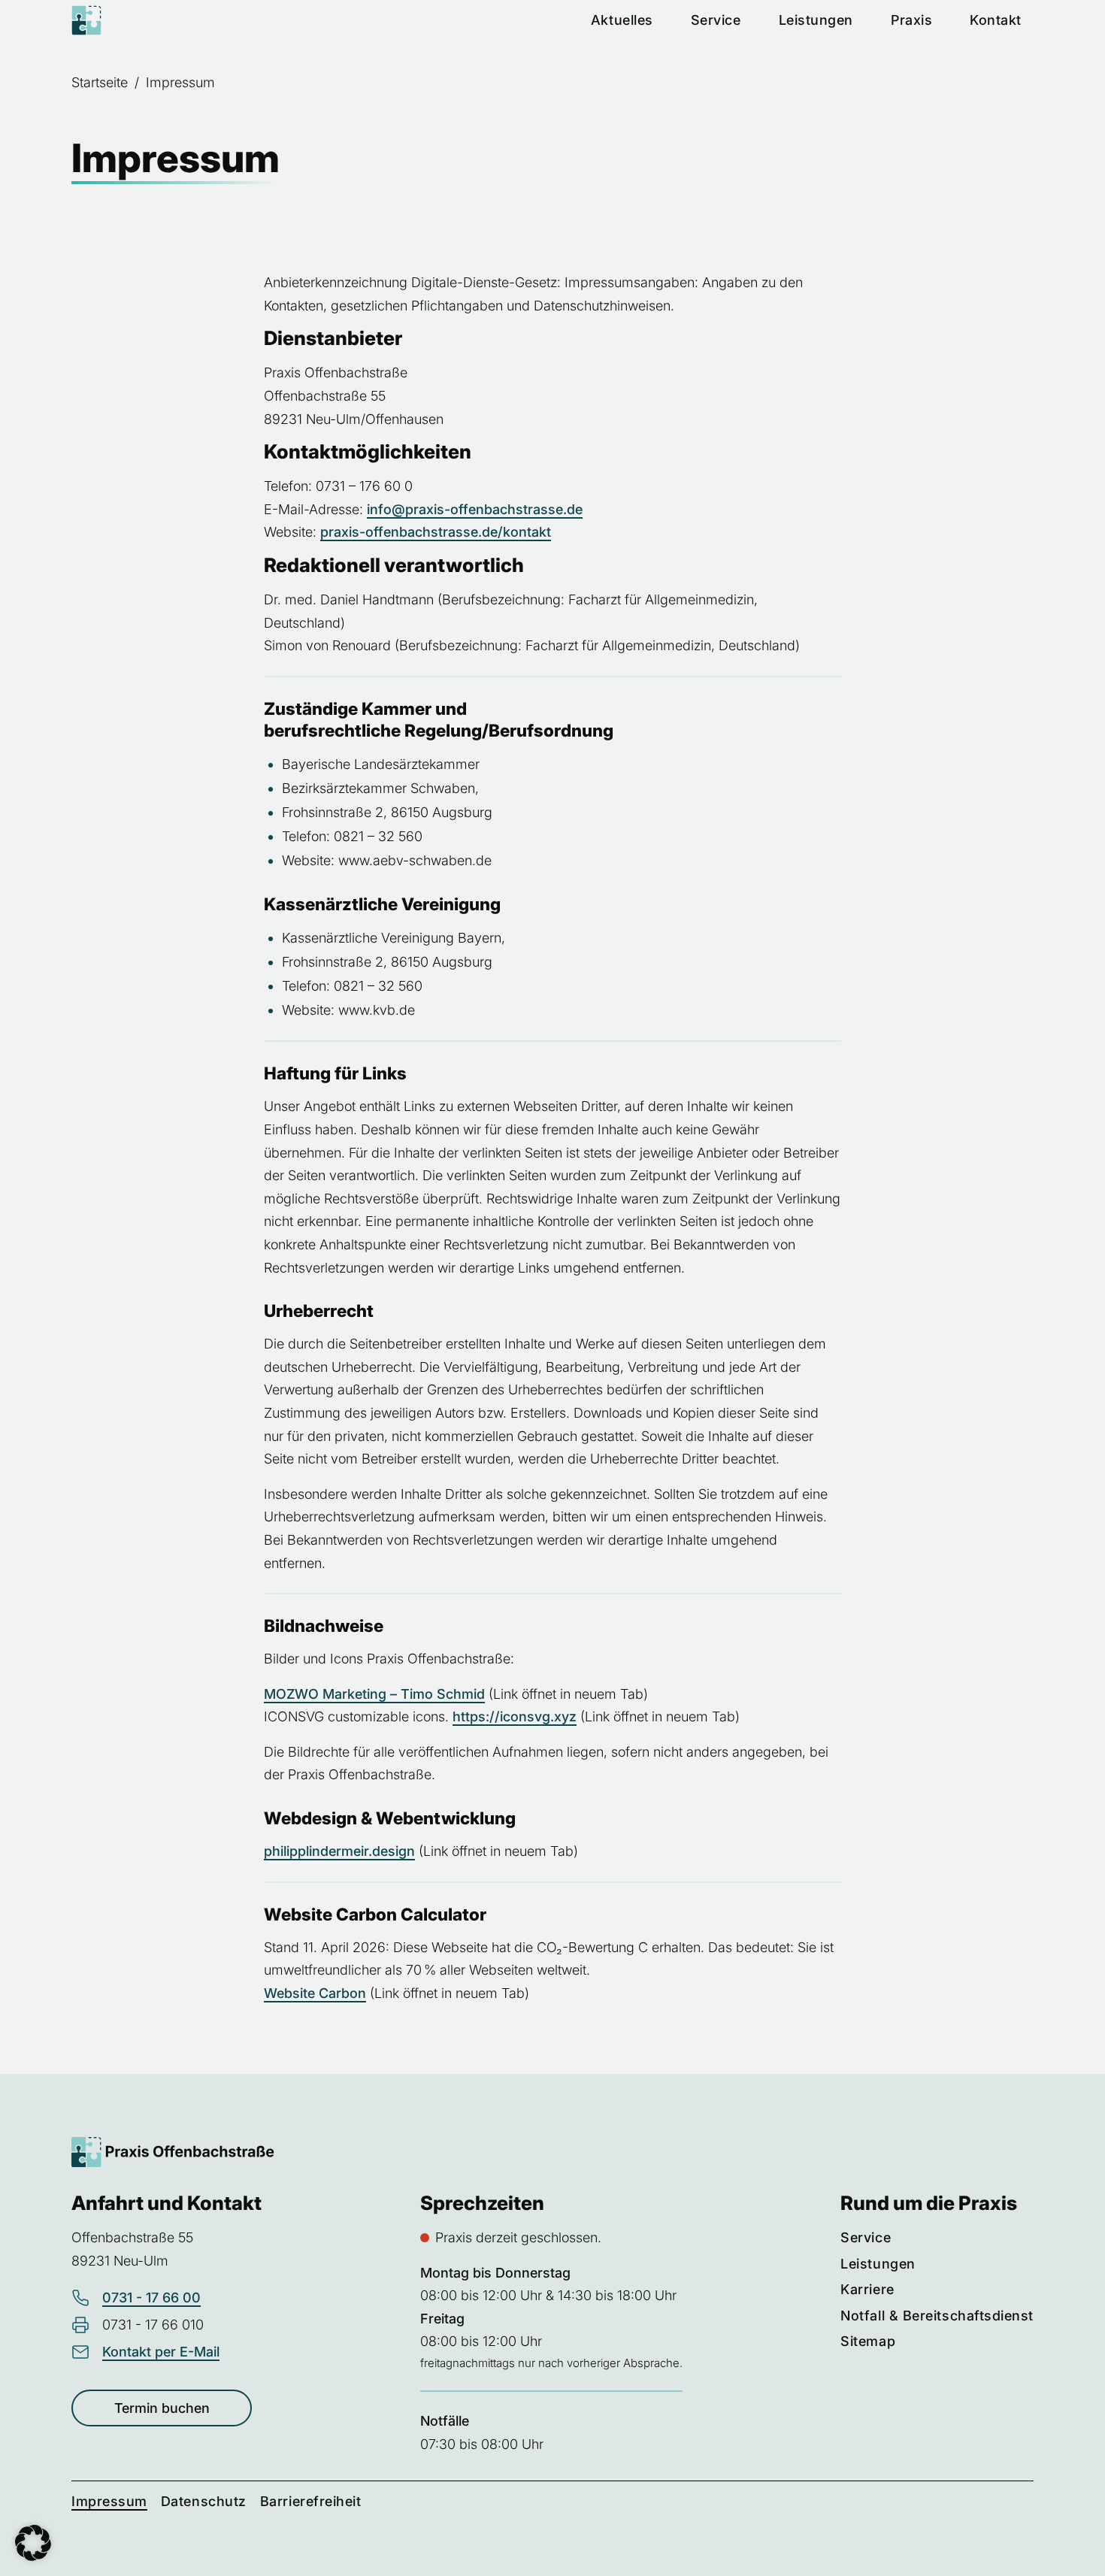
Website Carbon (315, 1993)
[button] (33, 2543)
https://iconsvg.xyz (515, 1716)
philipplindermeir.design (339, 1851)
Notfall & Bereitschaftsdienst (937, 2316)
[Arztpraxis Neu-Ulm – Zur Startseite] (86, 20)
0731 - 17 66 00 (151, 2298)
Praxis (911, 20)
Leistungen (816, 20)
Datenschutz (204, 2501)
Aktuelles (622, 20)
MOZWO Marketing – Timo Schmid (374, 1694)
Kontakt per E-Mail (161, 2352)
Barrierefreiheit (311, 2501)
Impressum (109, 2501)
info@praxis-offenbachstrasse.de (475, 509)
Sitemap (868, 2341)
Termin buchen (162, 2408)
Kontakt (996, 20)
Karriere (867, 2289)
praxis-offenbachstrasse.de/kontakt (436, 532)
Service (716, 20)
